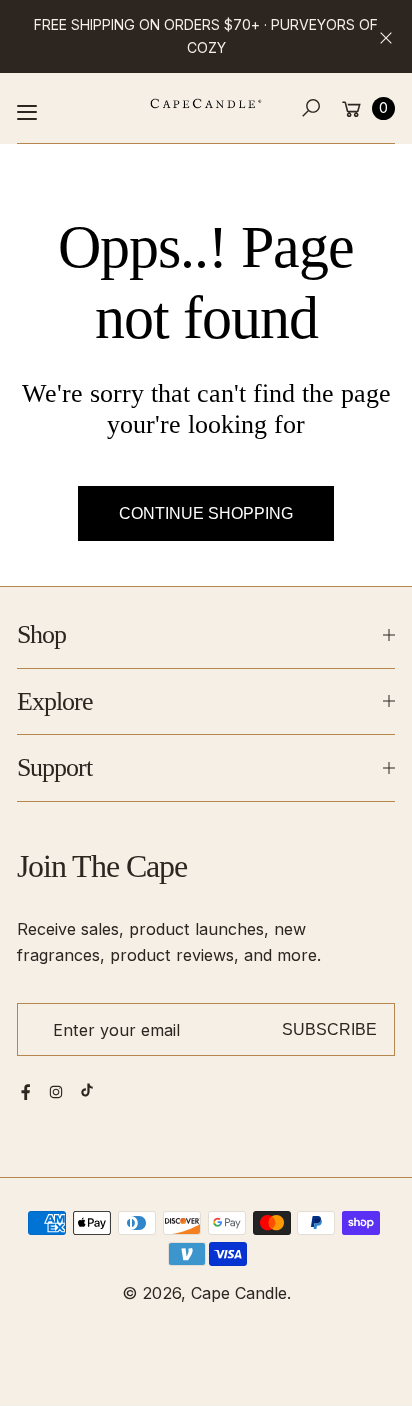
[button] (311, 108)
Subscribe (329, 1029)
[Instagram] (56, 1092)
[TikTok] (87, 1090)
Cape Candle (239, 1293)
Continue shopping (206, 513)
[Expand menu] (27, 112)
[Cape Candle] (206, 103)
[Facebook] (26, 1092)
